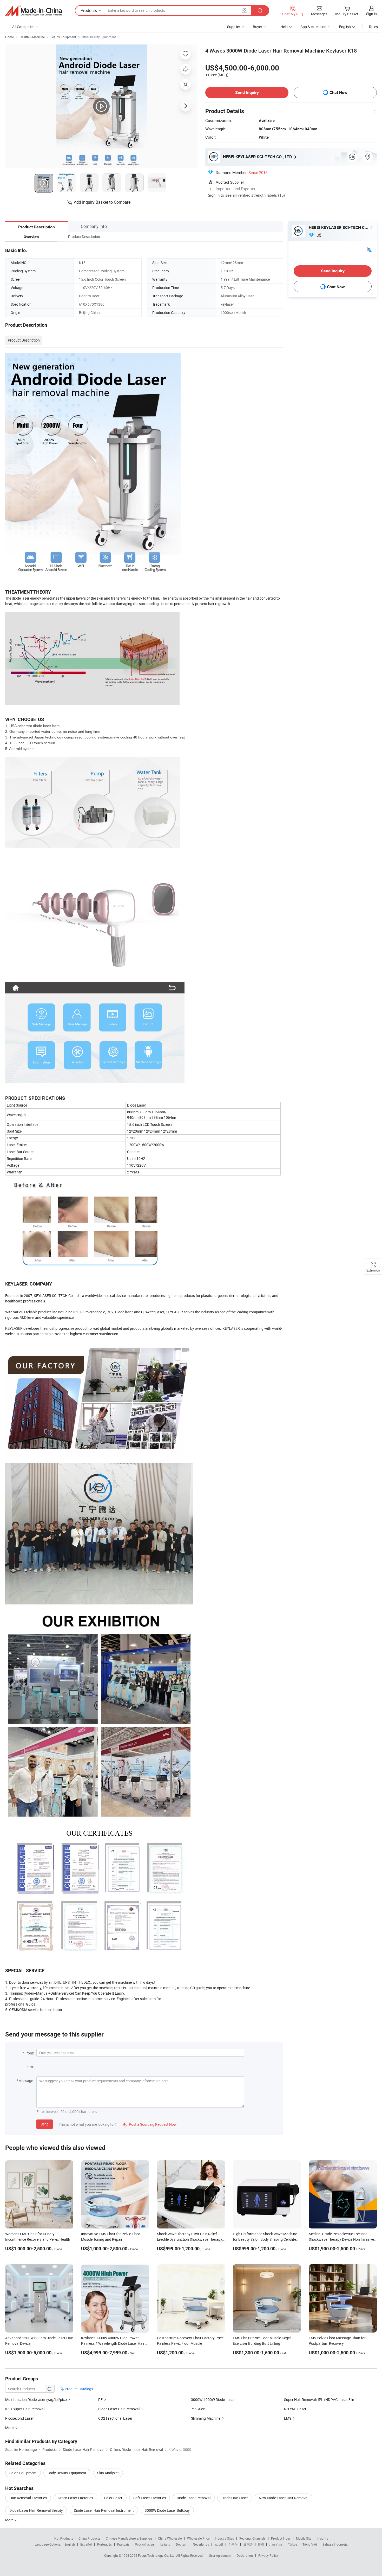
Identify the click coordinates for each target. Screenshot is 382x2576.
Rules (373, 27)
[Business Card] (369, 249)
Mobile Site (304, 2538)
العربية (219, 2544)
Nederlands (201, 2544)
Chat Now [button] (338, 92)
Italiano (165, 2544)
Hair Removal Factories (28, 2498)
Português (104, 2544)
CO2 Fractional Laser (115, 2418)
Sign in (371, 14)
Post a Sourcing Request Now (150, 2124)
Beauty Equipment (63, 37)
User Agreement (220, 2555)
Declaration (245, 2555)
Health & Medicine (32, 37)
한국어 (233, 2544)
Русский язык (145, 2544)
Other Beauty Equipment (99, 37)
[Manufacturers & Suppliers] (34, 11)
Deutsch (182, 2544)
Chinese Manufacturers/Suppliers (129, 2538)
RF (100, 2400)
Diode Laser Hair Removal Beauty (36, 2510)
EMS (288, 2418)
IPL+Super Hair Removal (25, 2409)
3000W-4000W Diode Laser (213, 2400)
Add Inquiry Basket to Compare (102, 202)
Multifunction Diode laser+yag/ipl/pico (36, 2400)
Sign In (214, 195)
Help (284, 27)
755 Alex (198, 2409)
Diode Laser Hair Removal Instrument (104, 2510)
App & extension (313, 27)
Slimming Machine (206, 2418)
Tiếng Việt (310, 2544)
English (70, 2544)
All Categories (23, 27)
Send (45, 2124)
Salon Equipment (23, 2473)
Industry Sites (224, 2538)
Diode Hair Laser (235, 2498)
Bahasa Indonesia (335, 2544)
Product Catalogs (78, 2389)
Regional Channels (252, 2538)
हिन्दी (261, 2544)
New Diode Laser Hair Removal (284, 2498)
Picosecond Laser (19, 2418)
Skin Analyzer (108, 2473)
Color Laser (113, 2498)
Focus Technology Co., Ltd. (157, 2555)
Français (123, 2544)
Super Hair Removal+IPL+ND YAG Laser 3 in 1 (321, 2400)
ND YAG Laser (295, 2409)
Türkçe (292, 2544)
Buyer (258, 27)
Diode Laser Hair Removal (119, 2409)
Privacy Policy (268, 2555)
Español (86, 2544)
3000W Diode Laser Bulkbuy (167, 2510)
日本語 (248, 2544)
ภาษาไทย (276, 2544)
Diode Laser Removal (194, 2498)
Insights (322, 2538)
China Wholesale (170, 2538)
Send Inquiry (247, 92)
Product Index (281, 2538)
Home (9, 37)
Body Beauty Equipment (67, 2473)
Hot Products (64, 2538)
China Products (89, 2538)
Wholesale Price (198, 2538)
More (10, 2520)
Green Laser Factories (75, 2498)
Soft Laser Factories (150, 2498)
